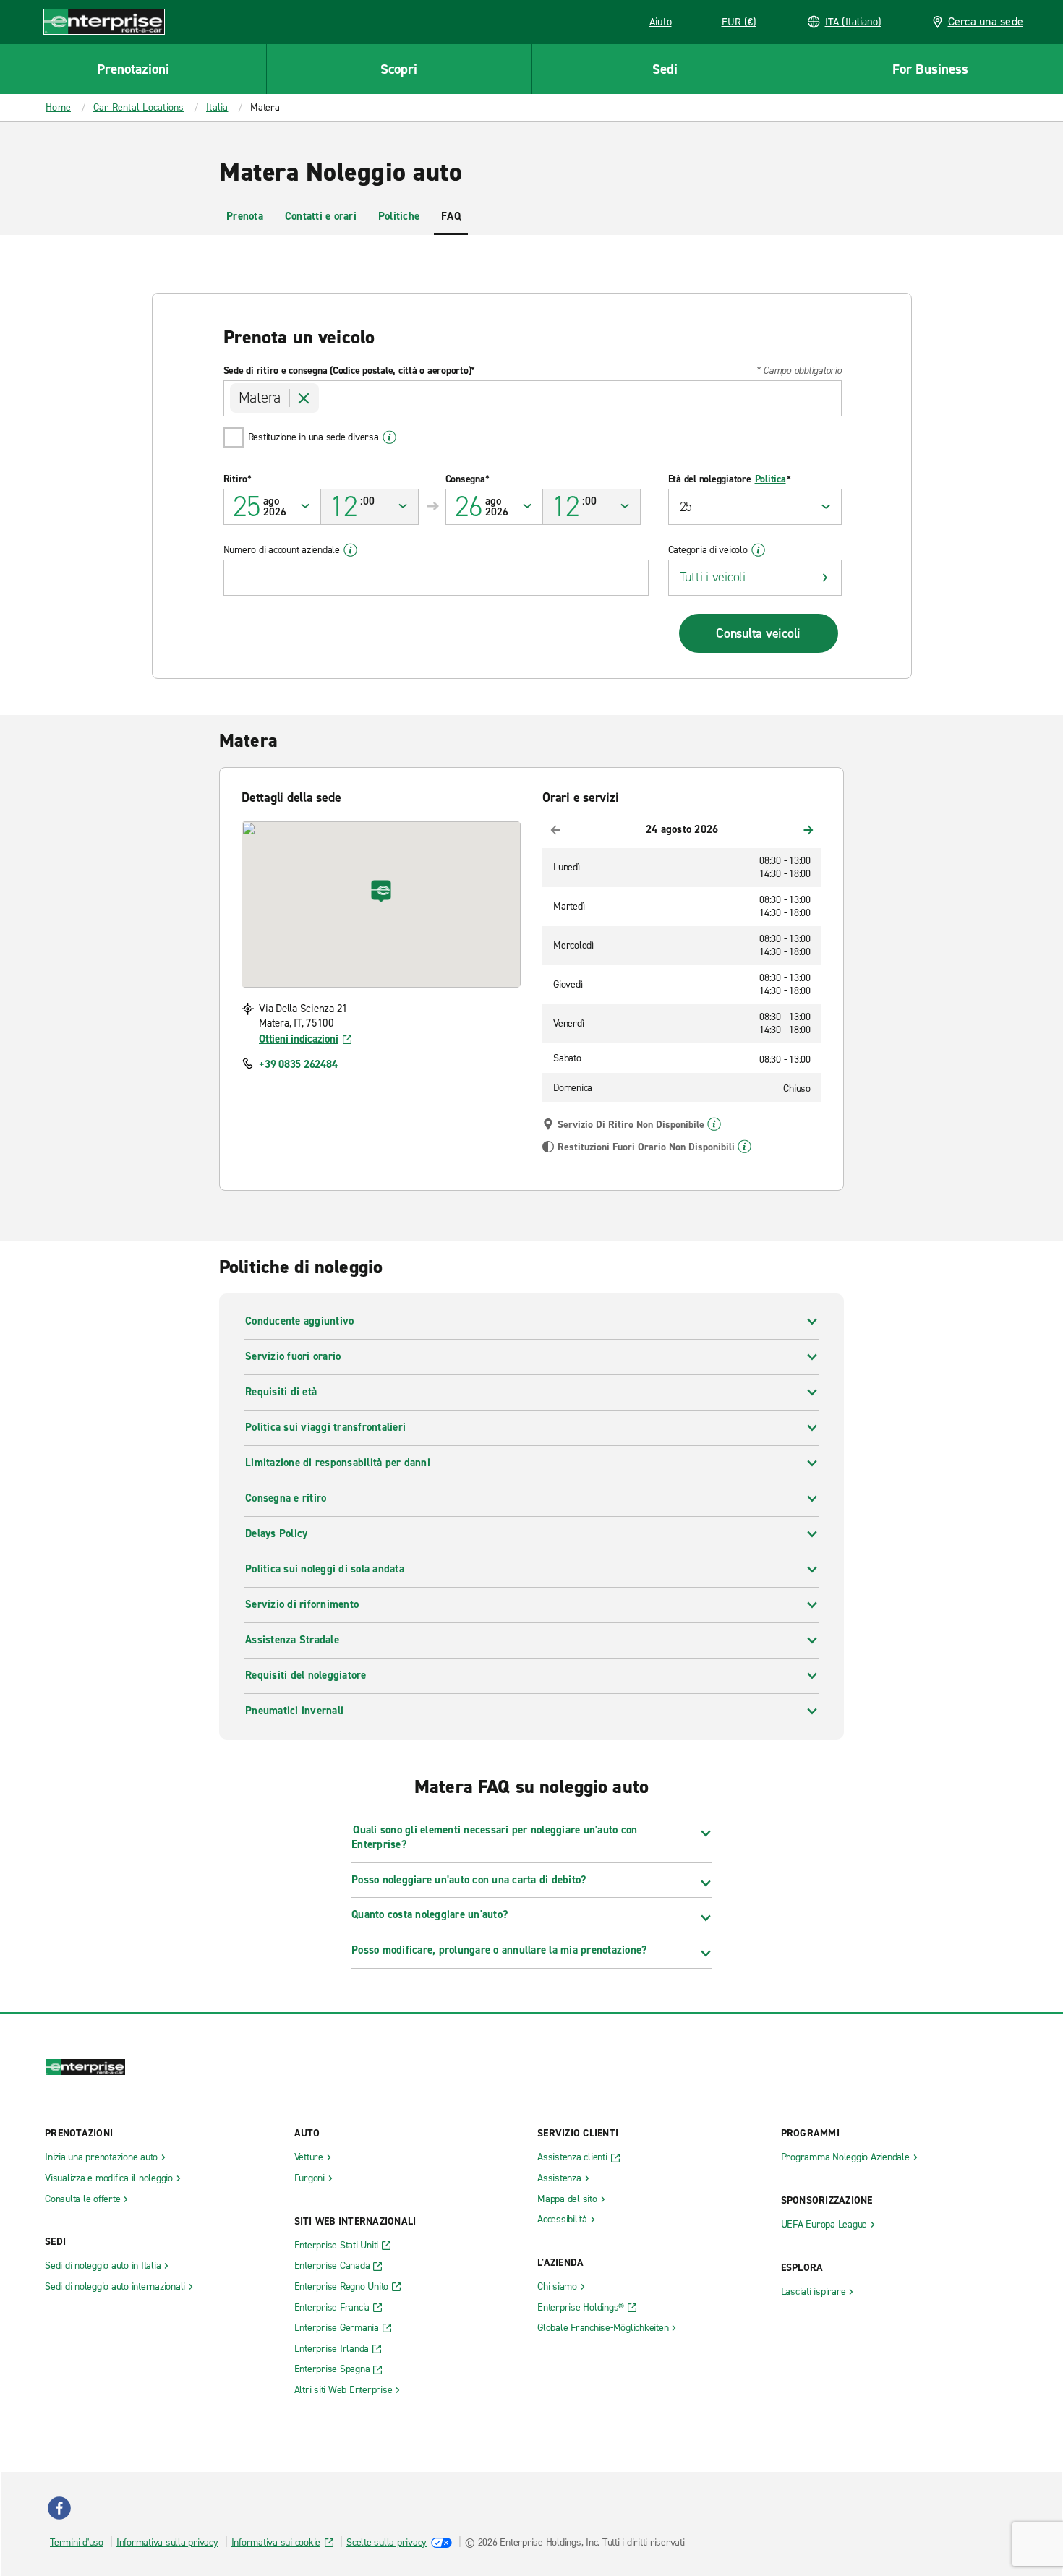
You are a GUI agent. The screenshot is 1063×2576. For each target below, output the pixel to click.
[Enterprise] (104, 21)
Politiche (399, 216)
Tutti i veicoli (713, 577)
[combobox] (533, 398)
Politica (770, 479)
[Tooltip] (714, 1124)
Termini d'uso (77, 2542)
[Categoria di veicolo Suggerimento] (758, 550)
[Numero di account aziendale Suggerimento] (350, 550)
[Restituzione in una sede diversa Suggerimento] (389, 437)
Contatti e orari (321, 216)
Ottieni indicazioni (298, 1039)
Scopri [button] (399, 69)
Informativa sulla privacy (167, 2542)
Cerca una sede (986, 21)
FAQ (451, 216)
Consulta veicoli (758, 633)
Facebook (59, 2508)
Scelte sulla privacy (387, 2542)
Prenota (245, 216)
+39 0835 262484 (298, 1064)
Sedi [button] (665, 69)
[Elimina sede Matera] (304, 398)
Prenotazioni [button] (133, 69)
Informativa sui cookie (276, 2542)
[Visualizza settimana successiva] (808, 830)
